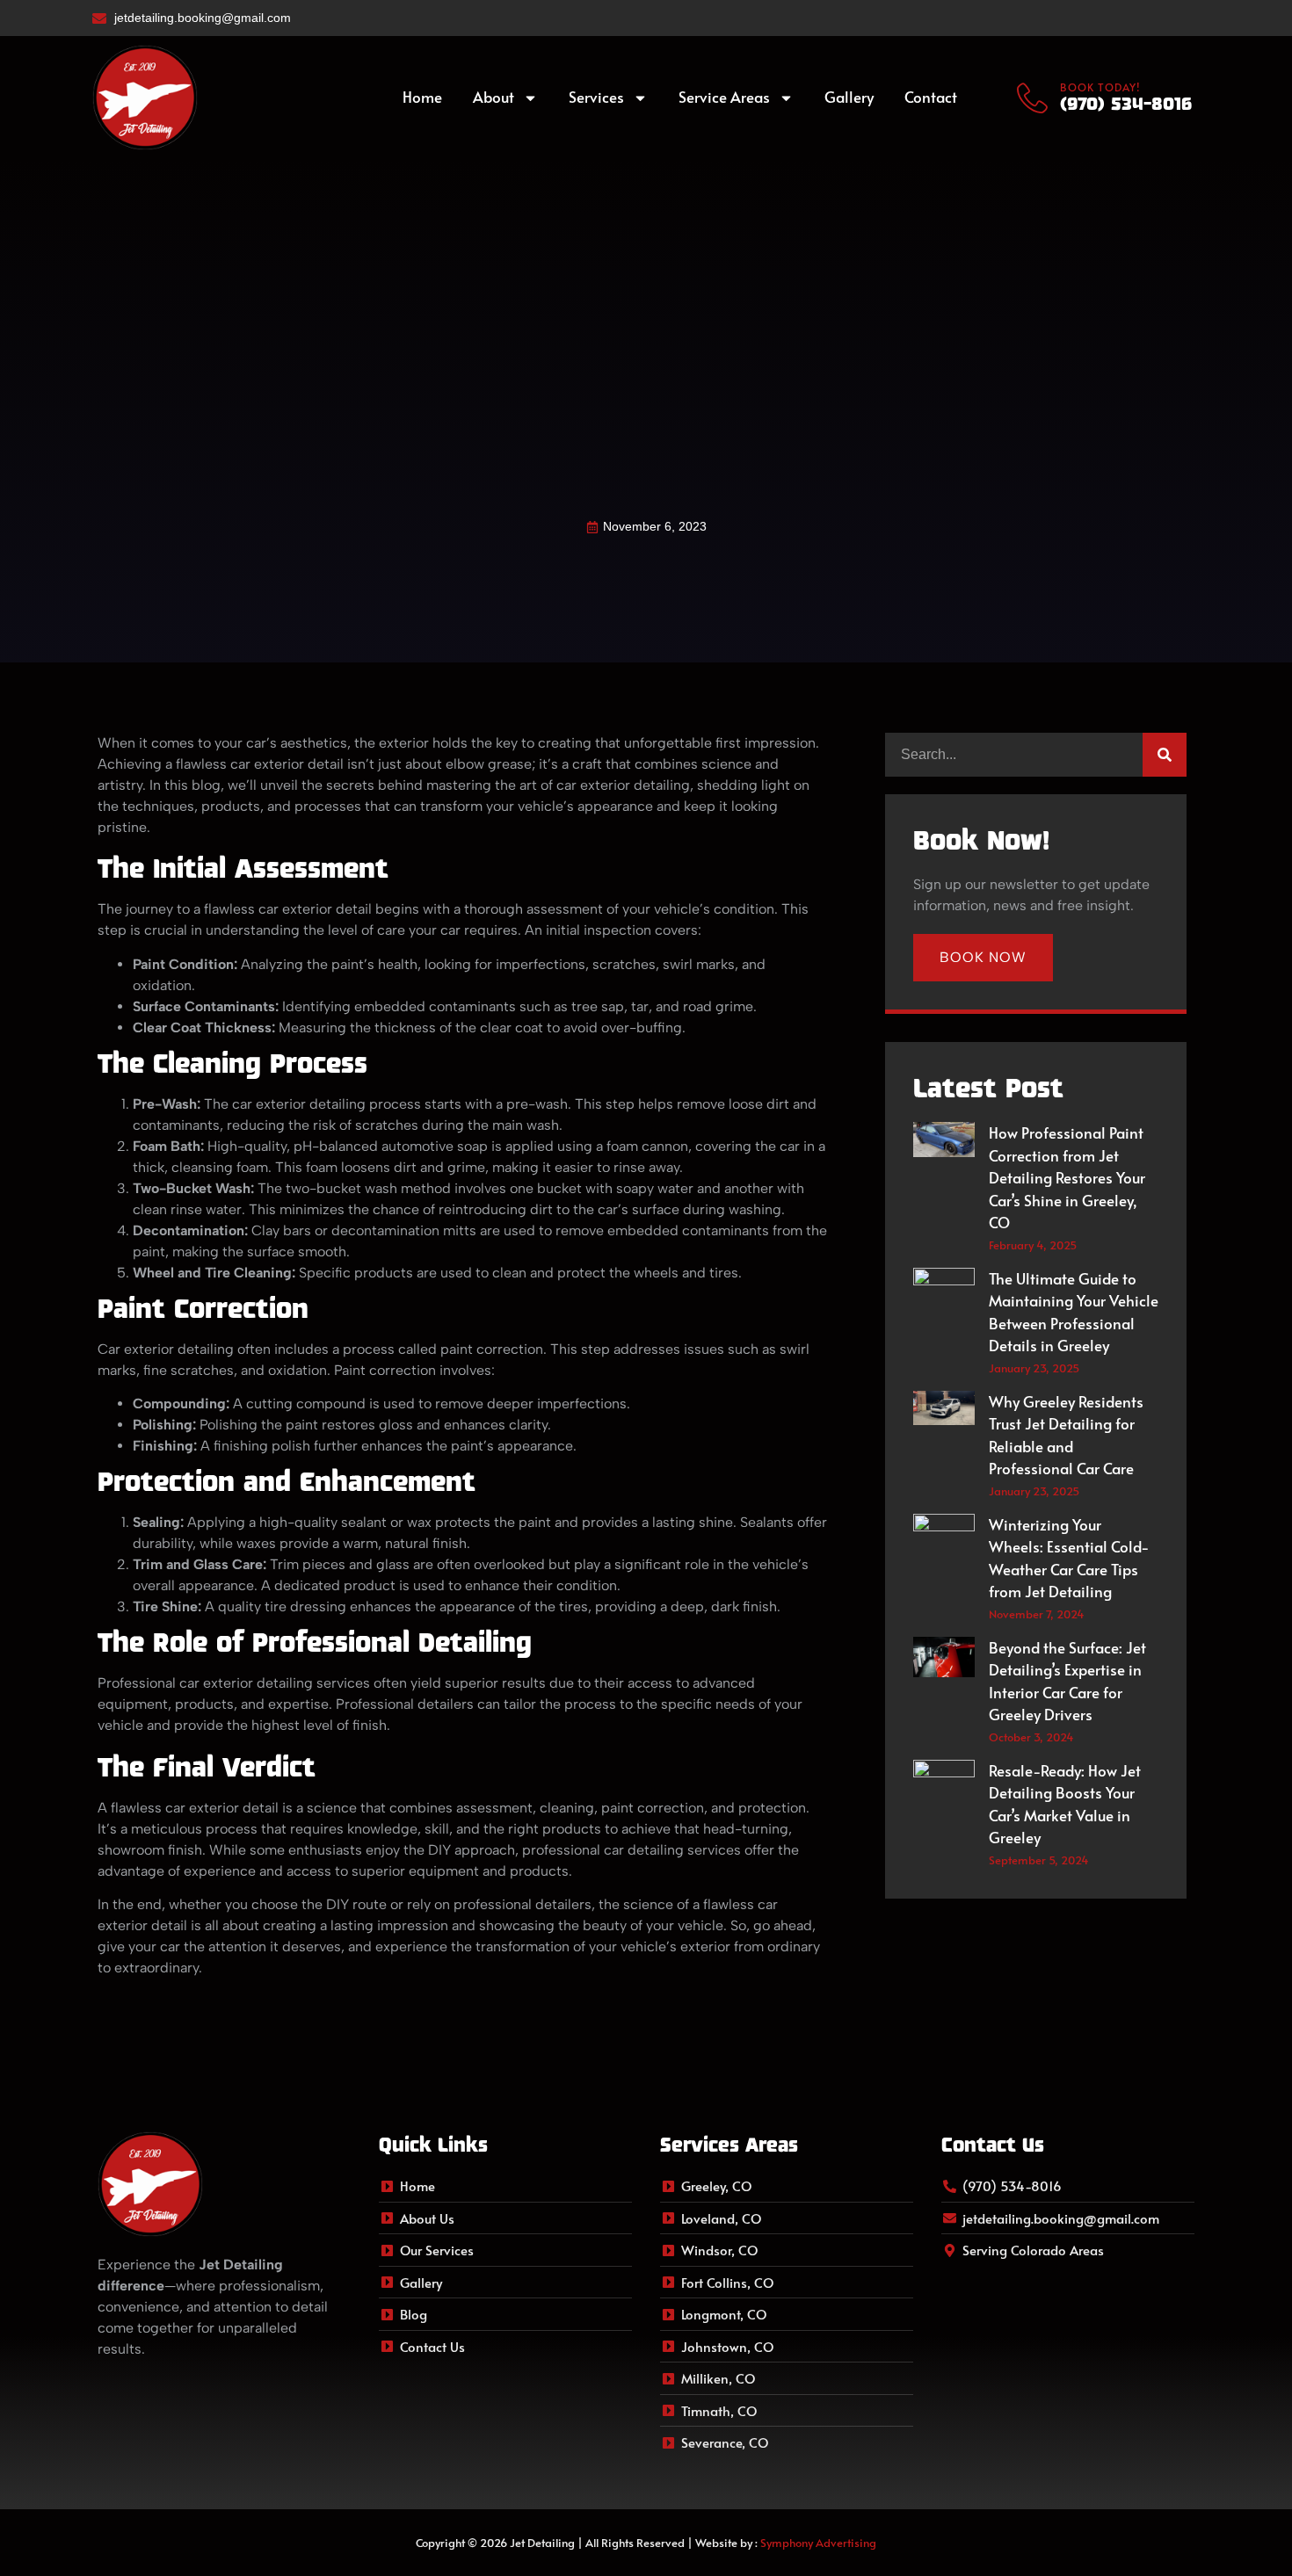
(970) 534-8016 (1126, 103)
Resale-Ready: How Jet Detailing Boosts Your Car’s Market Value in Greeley (1065, 1804)
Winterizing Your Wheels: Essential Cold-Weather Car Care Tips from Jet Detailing (1069, 1558)
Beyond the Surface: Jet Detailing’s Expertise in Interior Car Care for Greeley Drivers (1067, 1681)
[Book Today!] (1032, 98)
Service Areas (724, 97)
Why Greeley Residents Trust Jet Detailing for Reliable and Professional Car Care (1066, 1435)
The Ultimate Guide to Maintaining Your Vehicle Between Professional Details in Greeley (1074, 1312)
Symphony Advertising (818, 2543)
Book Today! (1100, 87)
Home (422, 97)
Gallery (849, 97)
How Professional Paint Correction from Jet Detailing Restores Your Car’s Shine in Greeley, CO (1067, 1177)
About (494, 97)
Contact (931, 97)
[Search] (1165, 755)
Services (596, 97)
